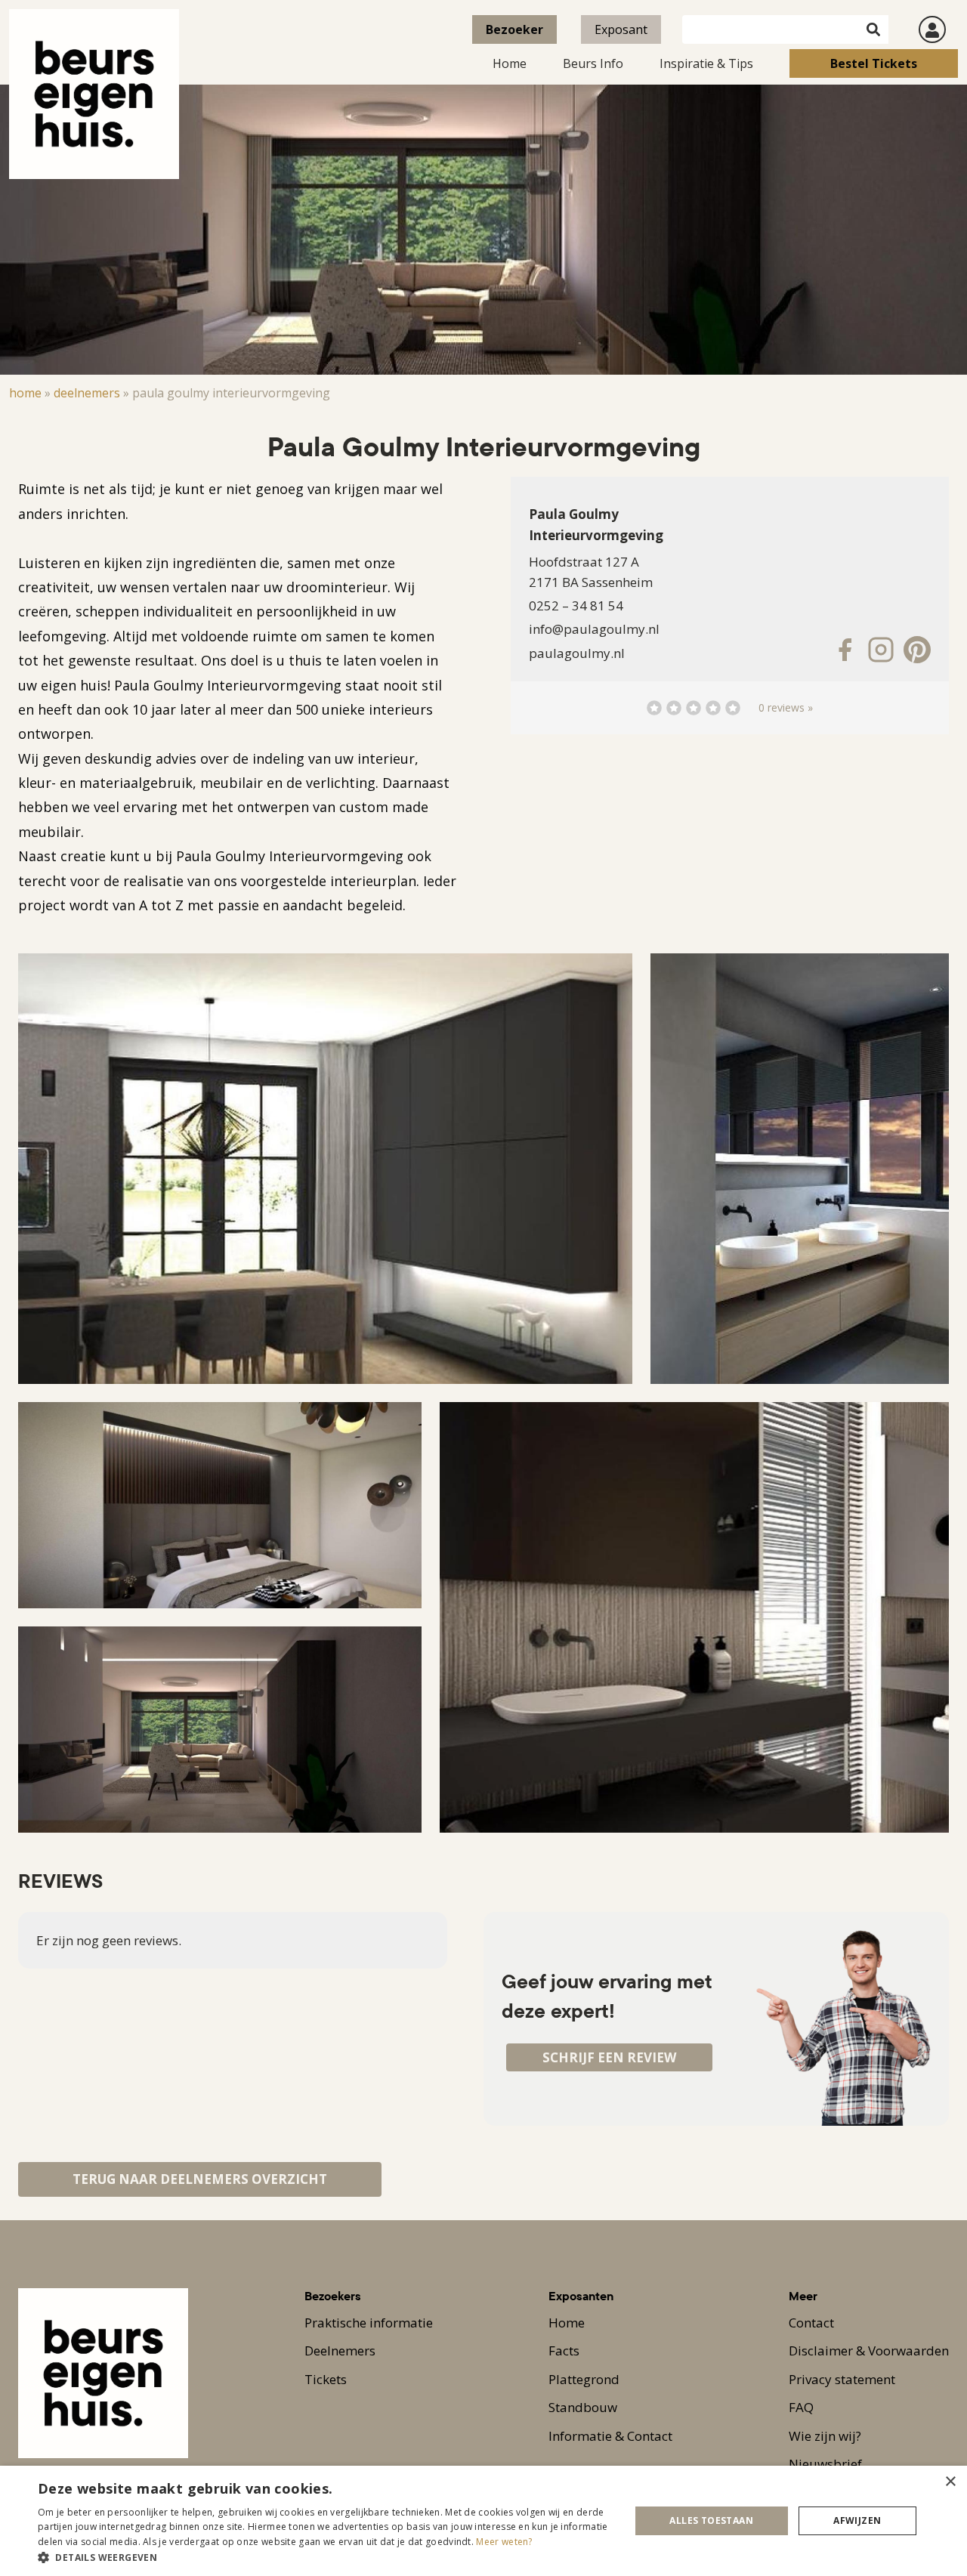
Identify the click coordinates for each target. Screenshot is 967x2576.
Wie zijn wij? (825, 2436)
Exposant (621, 29)
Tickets (326, 2379)
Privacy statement (842, 2379)
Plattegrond (584, 2379)
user (932, 29)
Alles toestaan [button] (711, 2520)
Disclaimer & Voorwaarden (869, 2351)
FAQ (801, 2407)
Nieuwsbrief (825, 2464)
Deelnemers (87, 393)
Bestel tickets (874, 63)
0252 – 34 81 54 (576, 605)
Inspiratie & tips (706, 63)
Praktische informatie (369, 2323)
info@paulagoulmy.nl (594, 629)
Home (510, 63)
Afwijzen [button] (857, 2520)
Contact (811, 2323)
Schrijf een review (609, 2057)
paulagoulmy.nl (577, 653)
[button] (325, 2557)
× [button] (950, 2482)
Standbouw (583, 2407)
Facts (564, 2351)
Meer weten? (504, 2542)
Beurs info (593, 63)
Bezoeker (514, 29)
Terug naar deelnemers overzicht (200, 2179)
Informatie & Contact (610, 2436)
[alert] (483, 2521)
